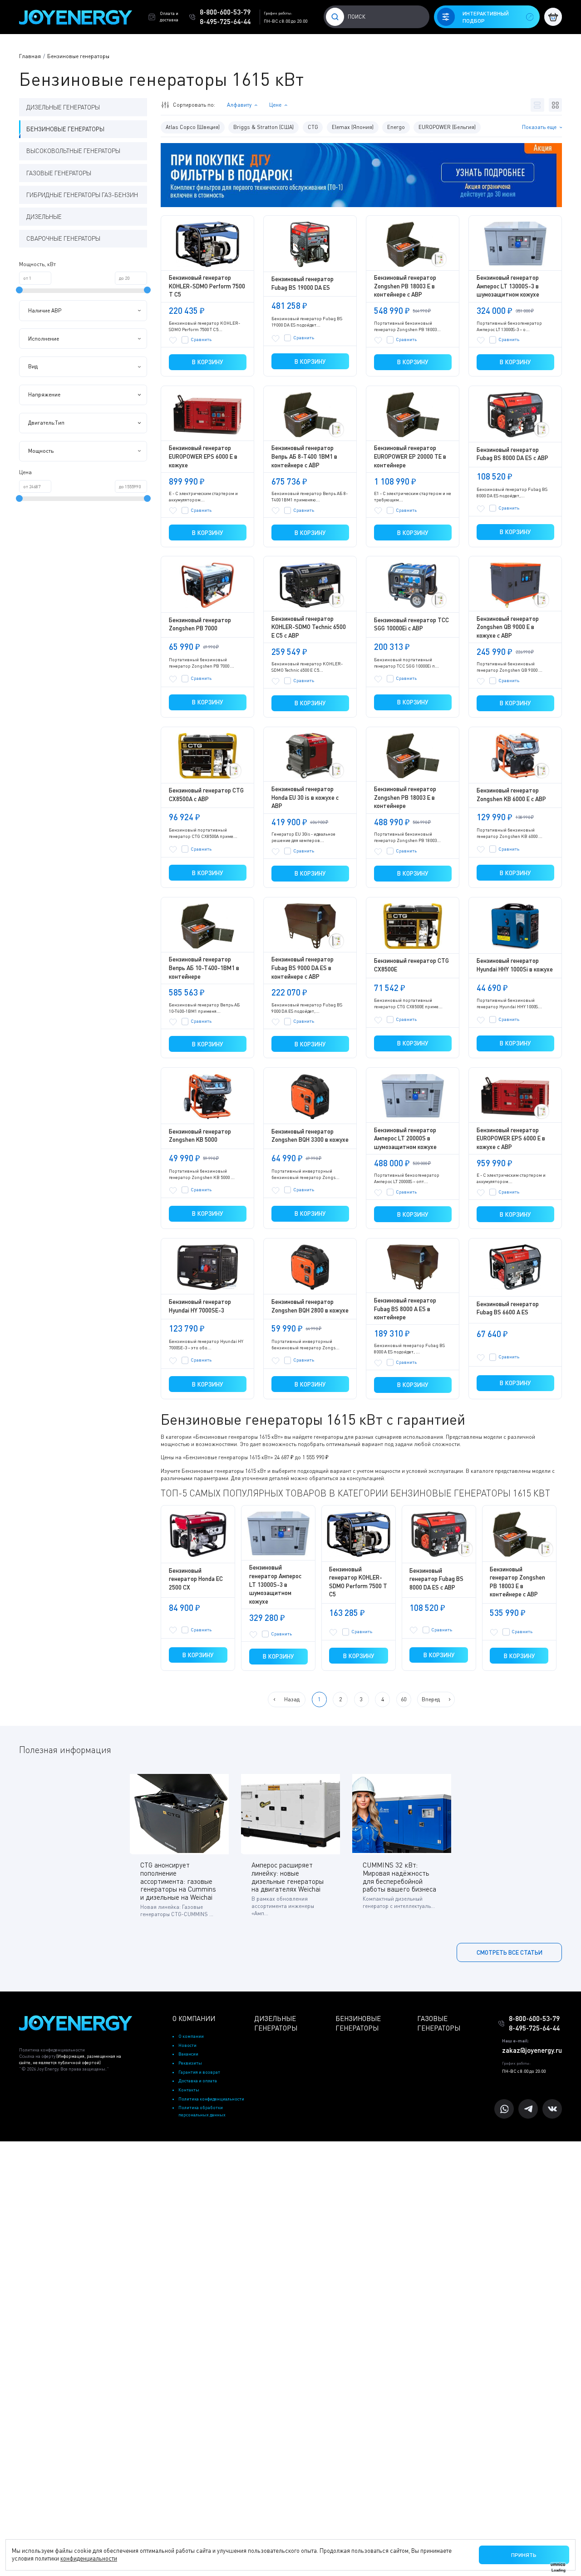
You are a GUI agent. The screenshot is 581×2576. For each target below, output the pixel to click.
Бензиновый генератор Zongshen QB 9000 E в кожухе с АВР (508, 627)
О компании (191, 2036)
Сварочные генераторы (63, 238)
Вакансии (188, 2054)
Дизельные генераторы (63, 107)
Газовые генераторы (59, 173)
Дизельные (44, 217)
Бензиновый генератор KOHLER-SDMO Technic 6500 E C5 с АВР (309, 627)
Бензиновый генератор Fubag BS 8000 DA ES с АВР (436, 1579)
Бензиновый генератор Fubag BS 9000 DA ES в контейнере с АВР (303, 968)
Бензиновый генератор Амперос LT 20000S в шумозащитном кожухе (405, 1138)
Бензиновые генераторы (65, 129)
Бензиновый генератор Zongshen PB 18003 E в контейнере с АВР (405, 286)
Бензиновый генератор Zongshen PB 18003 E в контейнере (405, 797)
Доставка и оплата (198, 2081)
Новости (187, 2045)
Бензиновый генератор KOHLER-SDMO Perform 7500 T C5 (207, 286)
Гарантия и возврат (199, 2072)
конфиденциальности (89, 2558)
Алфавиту (239, 105)
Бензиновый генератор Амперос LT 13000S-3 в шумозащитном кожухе (508, 286)
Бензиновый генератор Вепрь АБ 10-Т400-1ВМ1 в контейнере (204, 968)
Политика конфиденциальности (52, 2050)
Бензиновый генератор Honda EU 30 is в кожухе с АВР (305, 797)
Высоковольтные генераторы (73, 151)
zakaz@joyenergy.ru (532, 2050)
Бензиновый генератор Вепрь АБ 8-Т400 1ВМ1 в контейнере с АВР (304, 456)
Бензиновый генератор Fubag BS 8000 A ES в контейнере (405, 1309)
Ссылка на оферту (70, 2059)
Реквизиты (190, 2063)
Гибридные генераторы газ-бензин (82, 195)
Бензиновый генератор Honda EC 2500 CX (196, 1579)
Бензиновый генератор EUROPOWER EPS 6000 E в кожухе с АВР (511, 1138)
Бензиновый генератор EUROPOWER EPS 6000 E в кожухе (203, 456)
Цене (275, 105)
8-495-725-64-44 (225, 21)
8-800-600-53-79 (225, 12)
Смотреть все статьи (510, 1952)
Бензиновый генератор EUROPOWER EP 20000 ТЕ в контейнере (410, 456)
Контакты (189, 2090)
